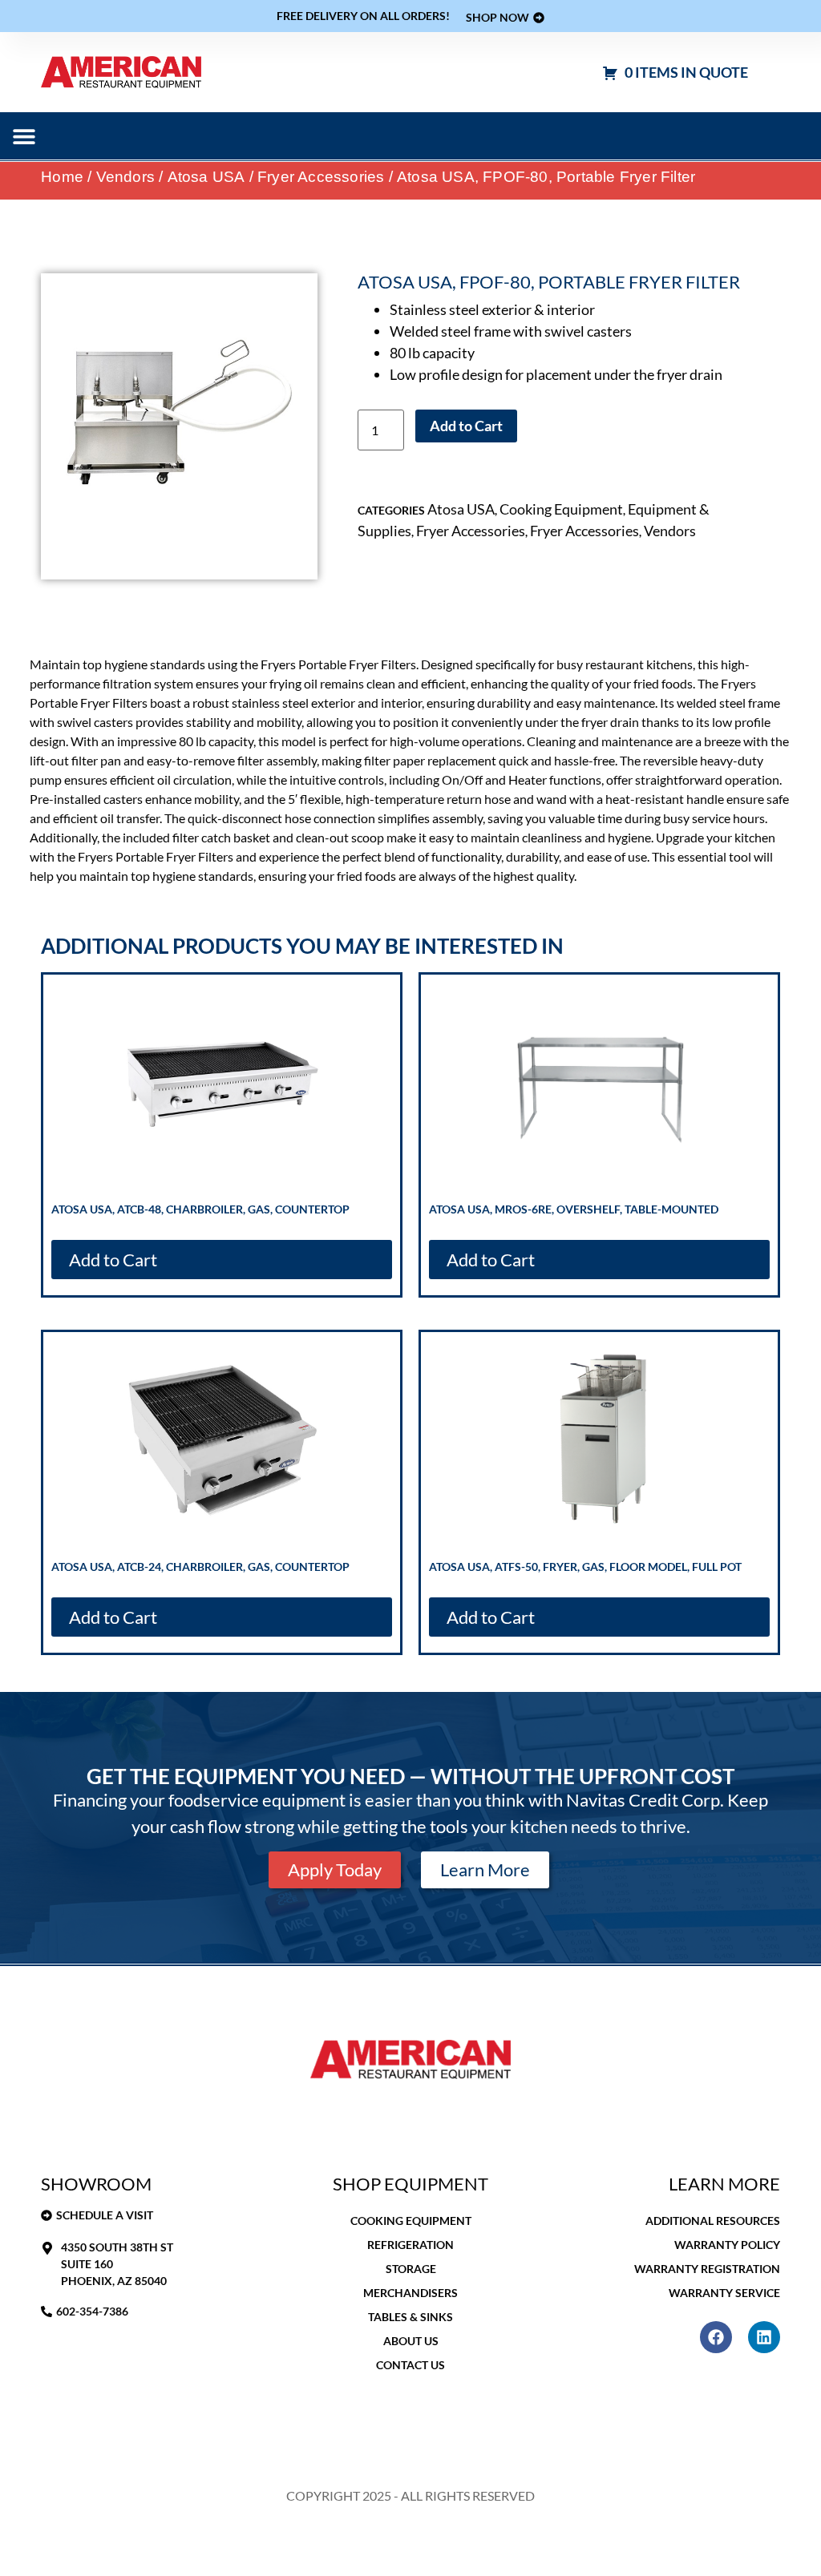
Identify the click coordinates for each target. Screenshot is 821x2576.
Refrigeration (410, 2245)
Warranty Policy (727, 2245)
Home (62, 177)
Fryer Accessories (321, 177)
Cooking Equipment (561, 509)
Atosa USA (206, 177)
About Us (411, 2341)
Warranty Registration (707, 2269)
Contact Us (410, 2365)
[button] (24, 136)
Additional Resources (713, 2221)
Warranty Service (724, 2293)
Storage (411, 2269)
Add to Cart (466, 426)
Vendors (125, 177)
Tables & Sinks (410, 2317)
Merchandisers (410, 2293)
